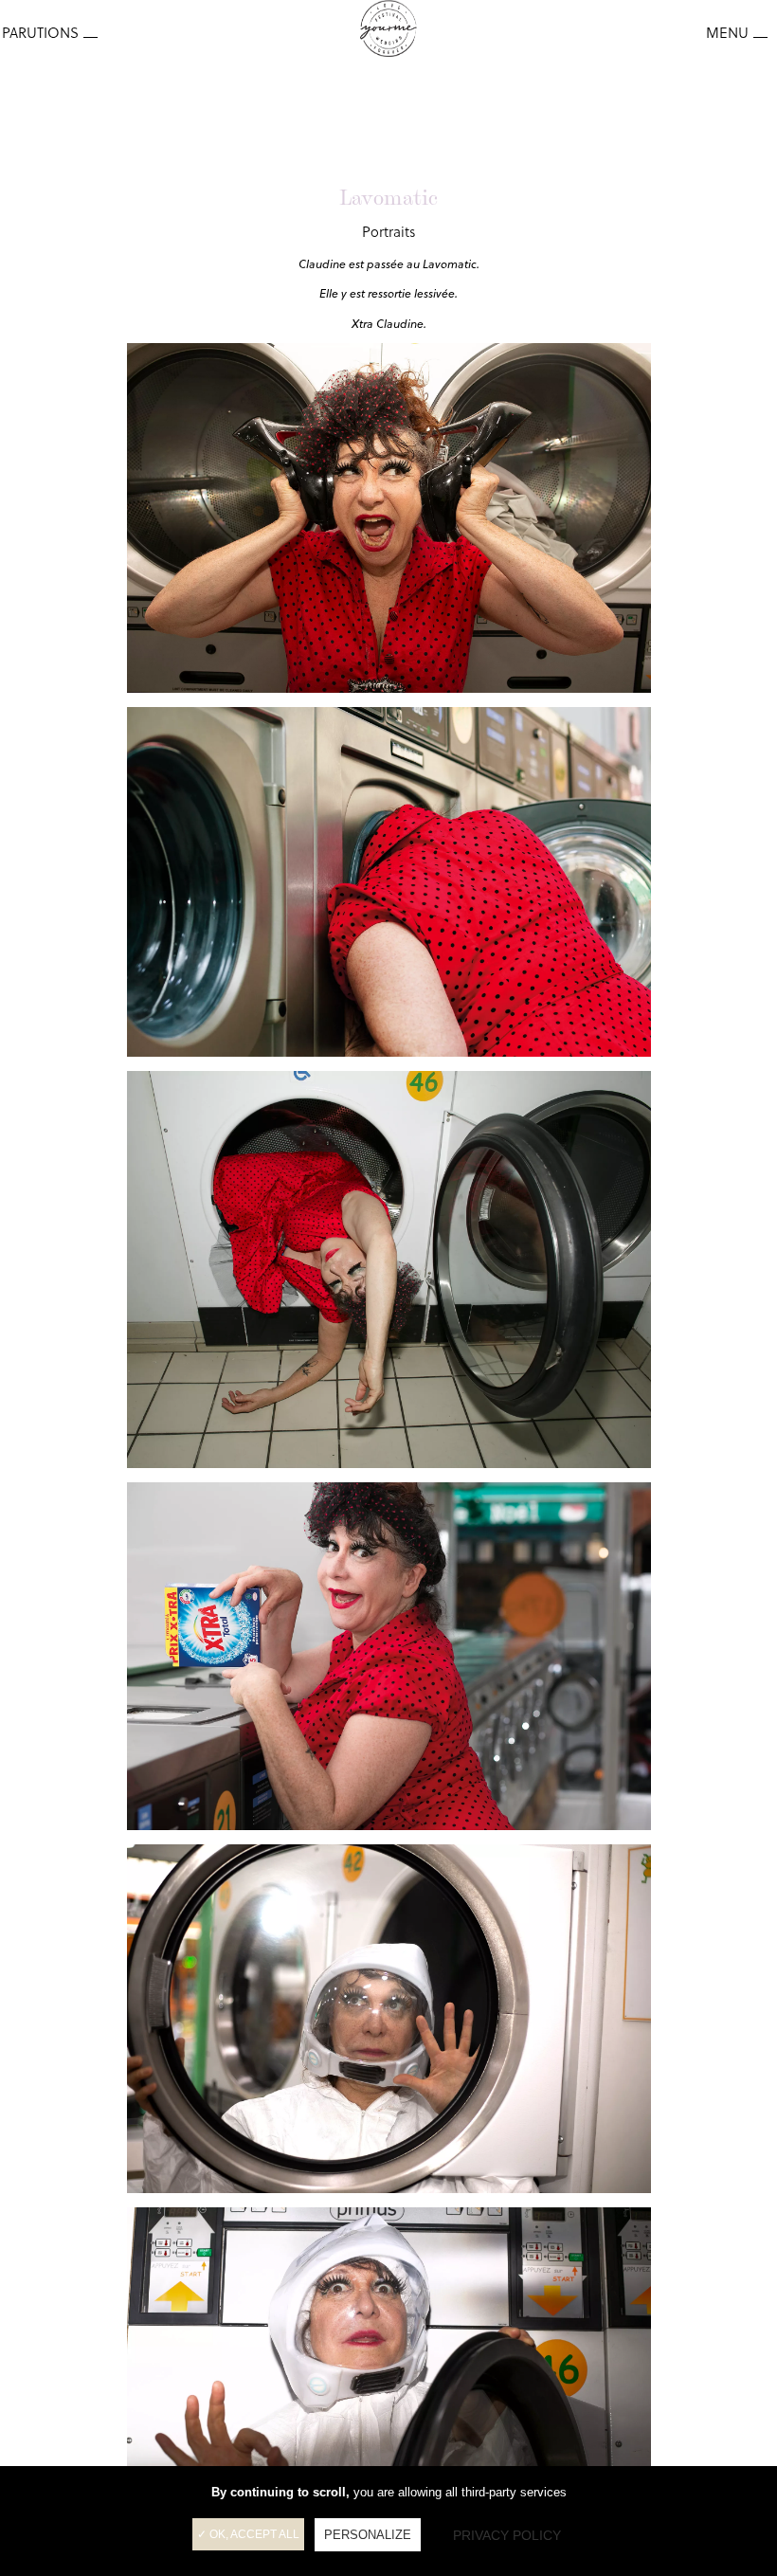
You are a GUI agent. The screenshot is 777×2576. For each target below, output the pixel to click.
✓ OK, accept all (248, 2534)
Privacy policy (507, 2535)
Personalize (368, 2535)
